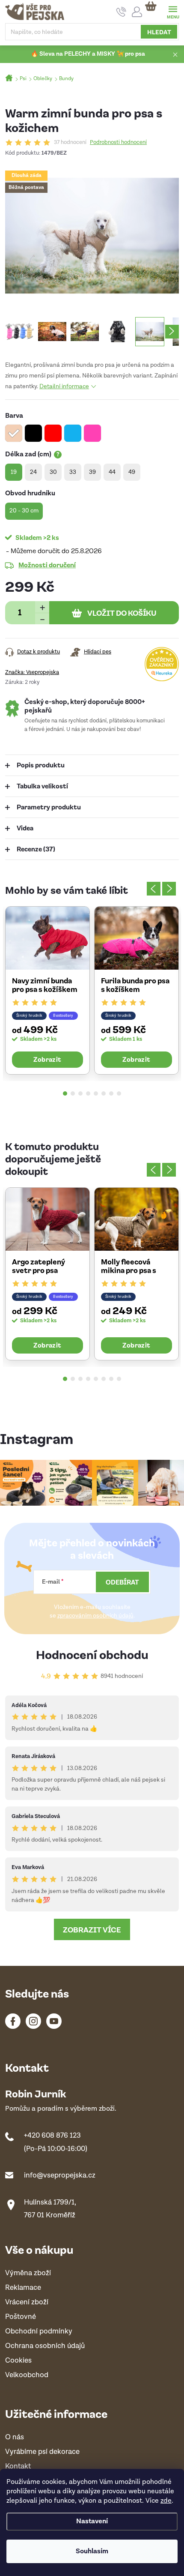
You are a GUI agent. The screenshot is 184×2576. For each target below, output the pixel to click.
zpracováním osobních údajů (95, 1616)
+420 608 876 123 (52, 2136)
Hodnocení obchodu (92, 1654)
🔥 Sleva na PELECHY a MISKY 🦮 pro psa (88, 54)
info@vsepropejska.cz (60, 2175)
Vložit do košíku (122, 613)
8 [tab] (119, 1093)
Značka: (32, 672)
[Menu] (173, 11)
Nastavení (92, 2521)
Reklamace (23, 2288)
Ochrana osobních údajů (45, 2346)
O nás (15, 2437)
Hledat (159, 32)
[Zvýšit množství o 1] (42, 607)
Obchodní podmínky (39, 2332)
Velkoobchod (27, 2375)
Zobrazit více (92, 1929)
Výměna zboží (28, 2273)
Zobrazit (47, 1059)
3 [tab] (80, 1093)
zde (166, 2501)
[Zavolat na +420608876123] (121, 12)
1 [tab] (65, 1093)
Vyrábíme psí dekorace (42, 2452)
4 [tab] (88, 1093)
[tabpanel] (47, 990)
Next (169, 889)
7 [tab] (111, 1093)
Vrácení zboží (27, 2302)
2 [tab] (73, 1093)
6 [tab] (104, 1093)
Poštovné (21, 2317)
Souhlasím (92, 2551)
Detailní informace (64, 386)
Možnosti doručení (47, 565)
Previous (154, 889)
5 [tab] (96, 1093)
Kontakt (18, 2467)
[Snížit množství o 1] (42, 619)
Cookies (18, 2361)
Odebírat (122, 1582)
